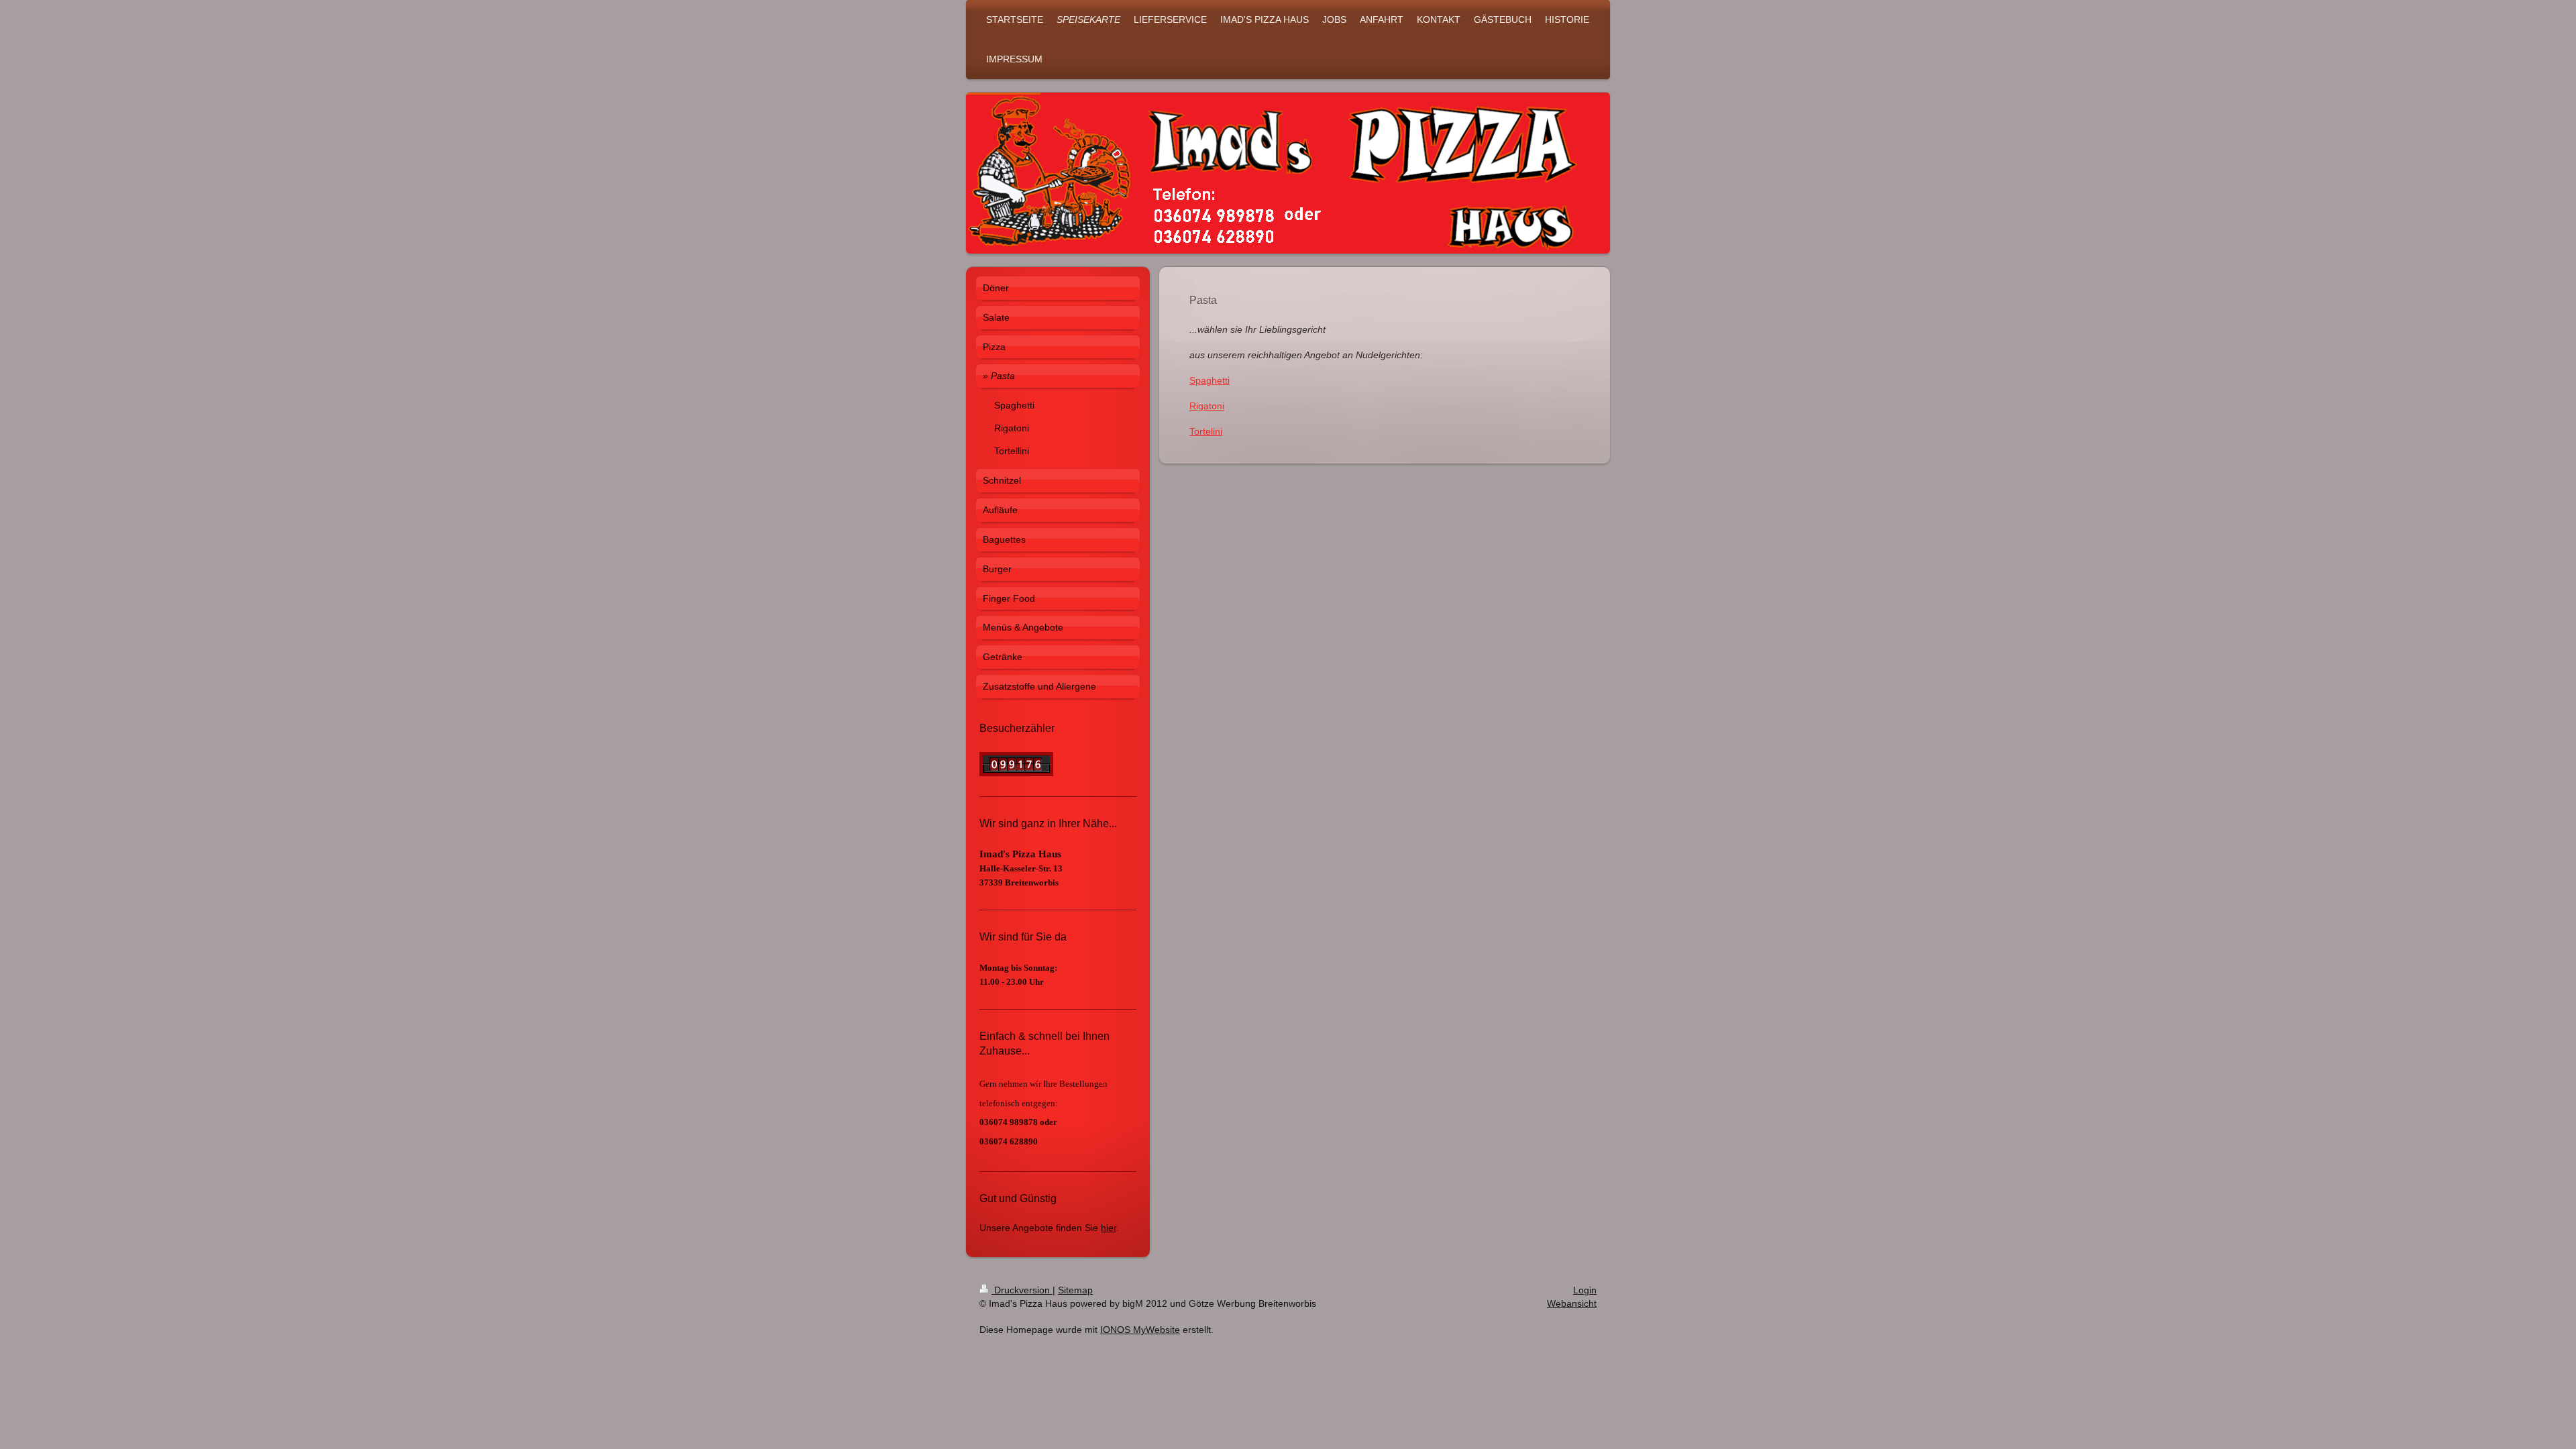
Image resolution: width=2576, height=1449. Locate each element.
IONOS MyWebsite (1140, 1330)
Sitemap (1075, 1290)
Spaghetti (1210, 380)
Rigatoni (1207, 406)
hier (1109, 1228)
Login (1585, 1290)
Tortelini (1206, 431)
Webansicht (1572, 1303)
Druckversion (1022, 1290)
